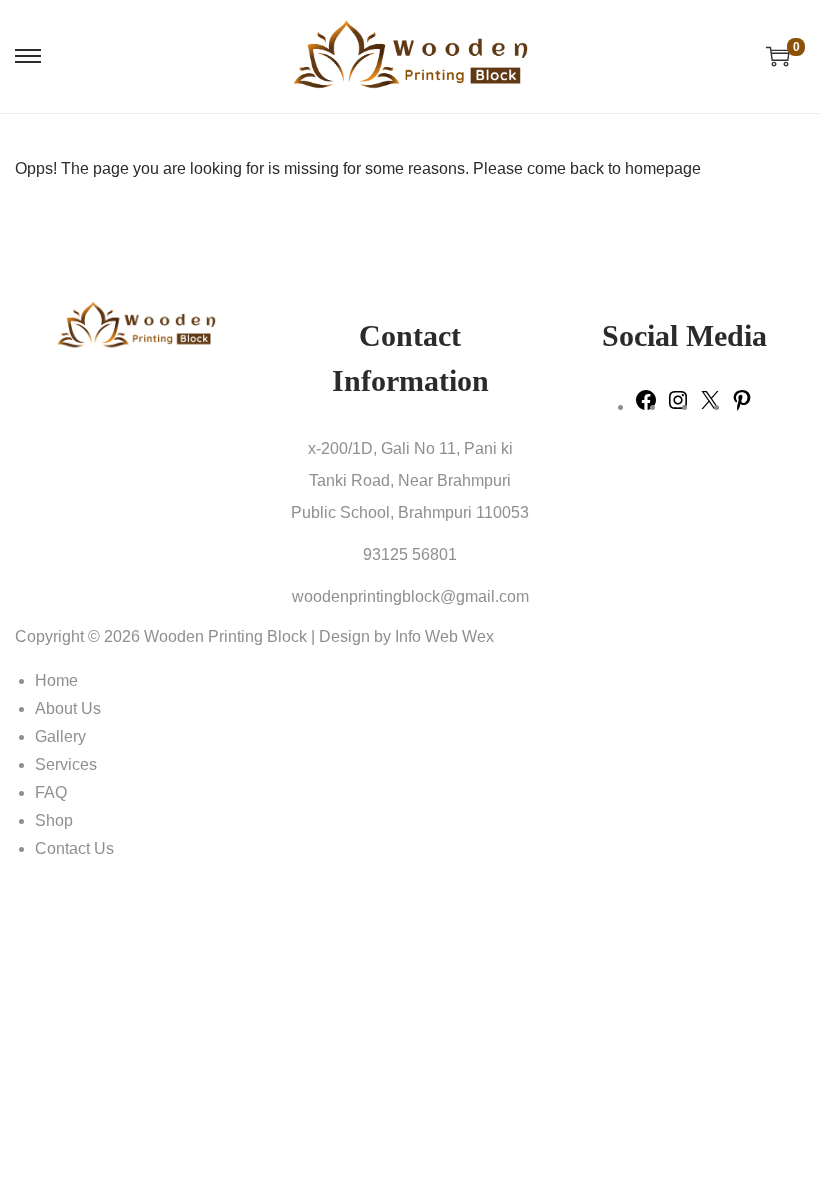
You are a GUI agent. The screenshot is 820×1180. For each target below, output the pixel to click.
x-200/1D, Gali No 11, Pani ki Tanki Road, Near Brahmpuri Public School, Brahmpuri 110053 (410, 480)
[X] (710, 406)
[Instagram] (678, 406)
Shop (54, 820)
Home (56, 680)
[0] (778, 56)
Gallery (60, 736)
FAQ (51, 792)
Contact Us (74, 848)
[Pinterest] (742, 406)
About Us (68, 708)
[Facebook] (646, 406)
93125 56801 (410, 554)
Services (66, 764)
